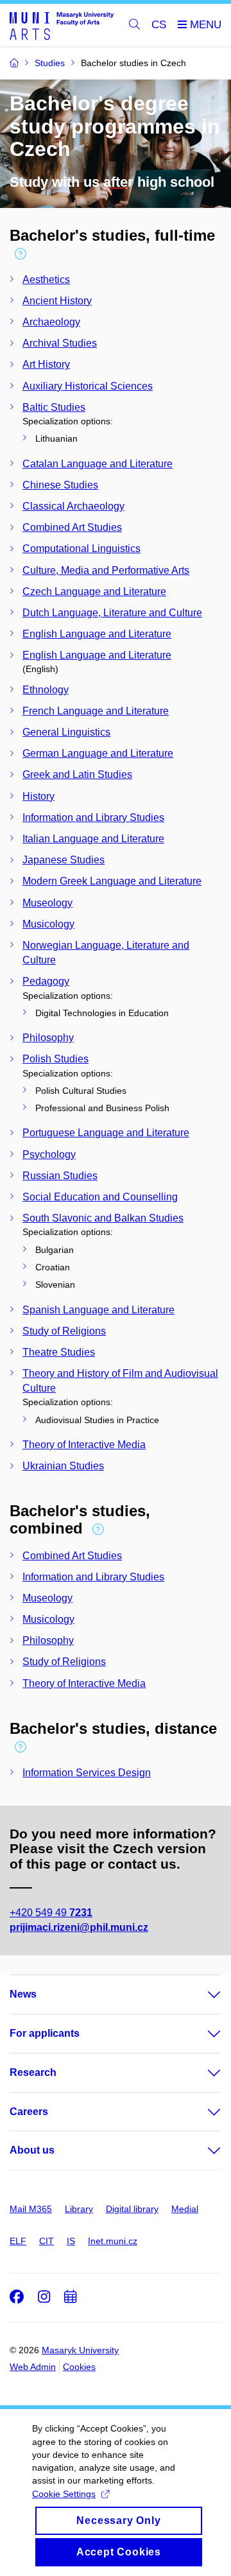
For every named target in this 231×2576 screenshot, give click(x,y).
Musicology (48, 924)
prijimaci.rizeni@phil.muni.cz (79, 1927)
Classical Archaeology (73, 506)
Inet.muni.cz (113, 2241)
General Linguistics (66, 732)
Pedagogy (46, 981)
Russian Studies (60, 1176)
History (38, 796)
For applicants (45, 2033)
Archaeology (51, 322)
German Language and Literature (98, 753)
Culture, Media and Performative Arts (106, 570)
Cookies (79, 2367)
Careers (29, 2112)
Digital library (132, 2209)
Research (33, 2072)
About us (32, 2150)
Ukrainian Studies (63, 1466)
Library (79, 2209)
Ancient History (57, 301)
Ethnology (46, 690)
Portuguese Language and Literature (106, 1133)
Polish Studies (56, 1059)
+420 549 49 (51, 1913)
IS (71, 2241)
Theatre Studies (59, 1352)
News (23, 1994)
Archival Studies (60, 343)
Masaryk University (80, 2350)
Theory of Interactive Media (84, 1445)
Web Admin (33, 2367)
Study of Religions (64, 1331)
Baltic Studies (54, 407)
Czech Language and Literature (94, 592)
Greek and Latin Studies (77, 774)
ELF (18, 2241)
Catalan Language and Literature (98, 464)
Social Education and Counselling (100, 1197)
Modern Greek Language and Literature (112, 881)
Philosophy (48, 1038)
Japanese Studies (64, 860)
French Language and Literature (96, 711)
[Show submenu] (201, 1994)
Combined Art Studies (72, 527)
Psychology (49, 1154)
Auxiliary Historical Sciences (88, 386)
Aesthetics (46, 280)
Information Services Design (87, 1773)
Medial (185, 2209)
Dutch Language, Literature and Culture (112, 613)
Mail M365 (31, 2209)
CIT (47, 2241)
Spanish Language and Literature (98, 1310)
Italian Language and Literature (93, 839)
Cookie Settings (64, 2494)
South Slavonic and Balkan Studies (103, 1218)
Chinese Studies (60, 485)
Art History (46, 364)
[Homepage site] (62, 25)
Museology (47, 903)
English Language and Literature (97, 634)
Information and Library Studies (93, 817)
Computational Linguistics (81, 549)
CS (159, 25)
